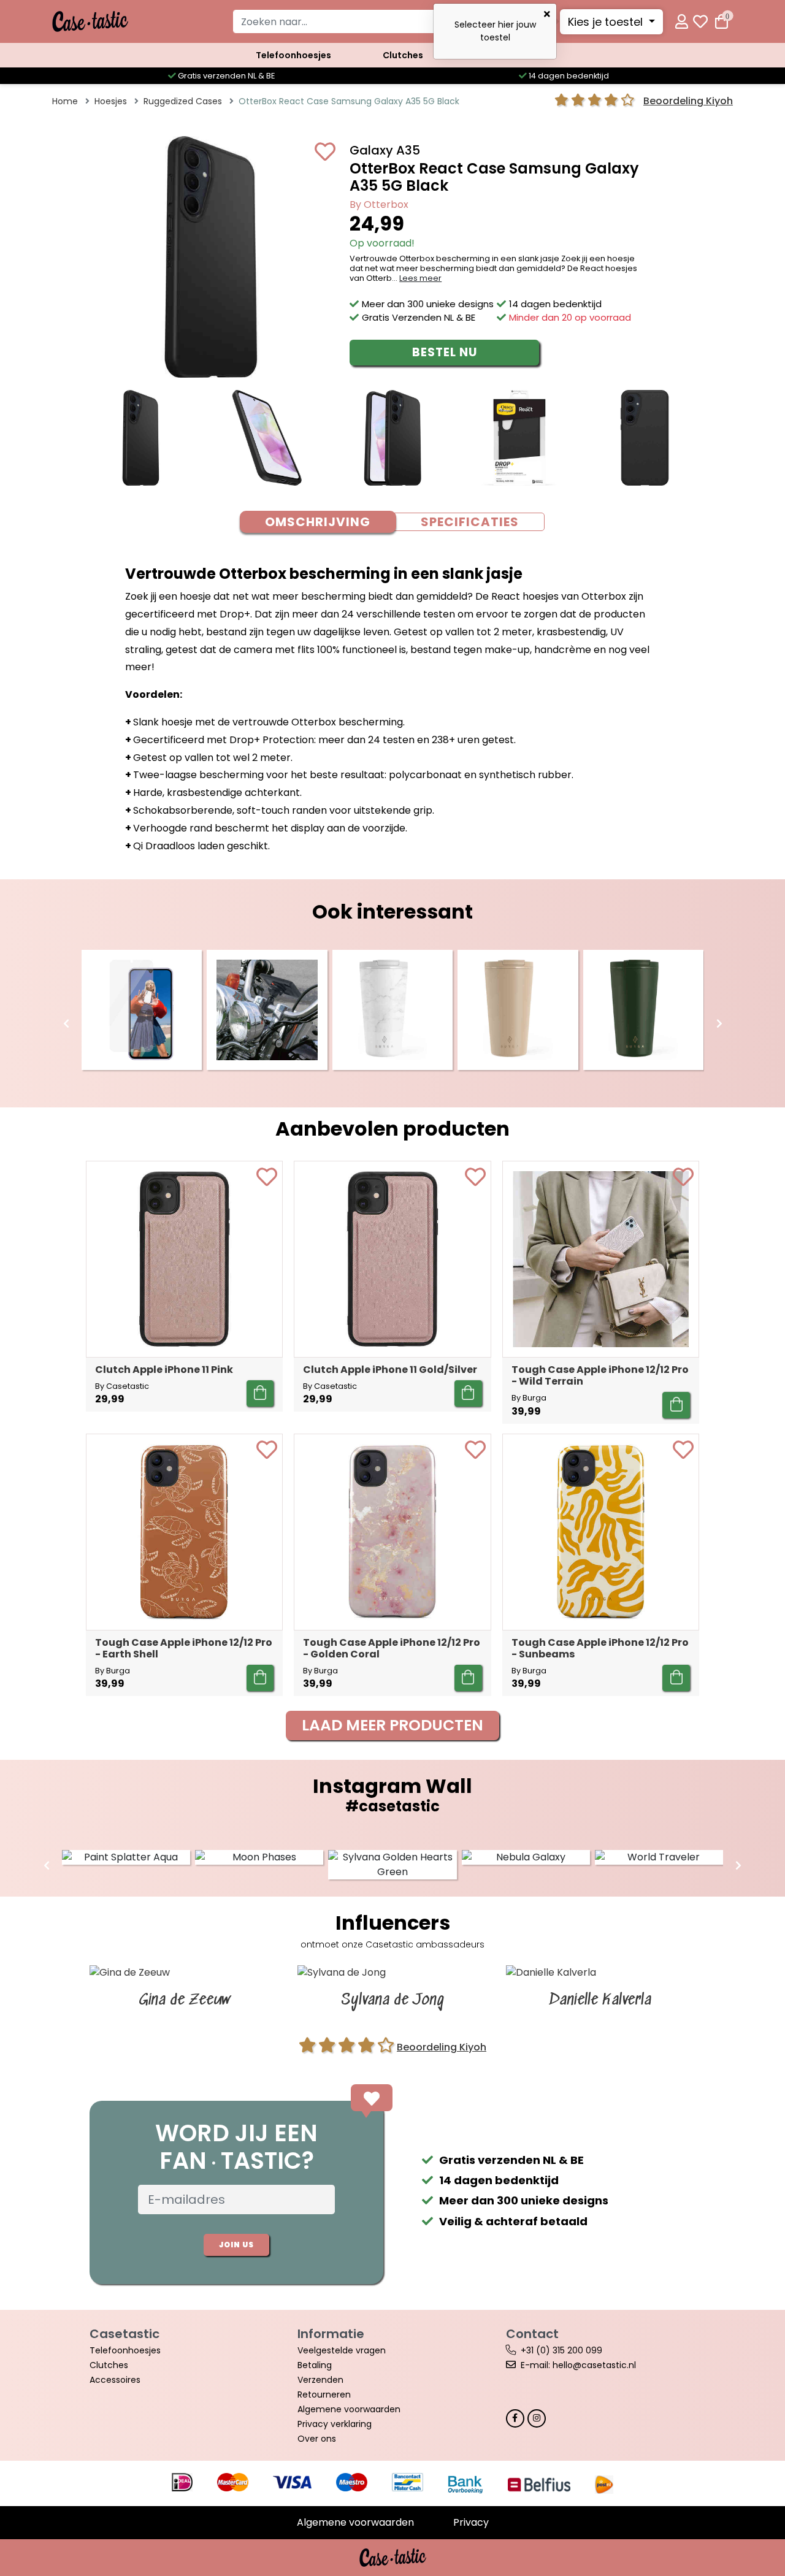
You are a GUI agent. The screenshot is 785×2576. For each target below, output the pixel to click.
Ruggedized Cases (183, 101)
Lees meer (420, 278)
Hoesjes (111, 101)
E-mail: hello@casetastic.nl (578, 2365)
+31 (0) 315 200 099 (561, 2350)
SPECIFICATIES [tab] (470, 522)
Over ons (317, 2439)
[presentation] (66, 1024)
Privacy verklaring (335, 2424)
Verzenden (320, 2380)
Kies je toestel (607, 22)
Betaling (315, 2365)
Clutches (403, 55)
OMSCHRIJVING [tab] (318, 522)
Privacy (471, 2522)
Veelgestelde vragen (342, 2350)
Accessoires (115, 2380)
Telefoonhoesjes (293, 55)
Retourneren (324, 2394)
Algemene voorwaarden (349, 2409)
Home (65, 101)
